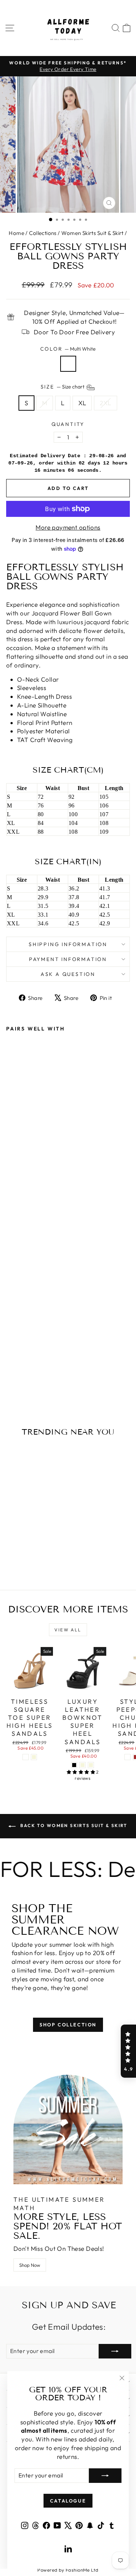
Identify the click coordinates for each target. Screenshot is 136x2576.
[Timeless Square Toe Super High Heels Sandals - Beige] (34, 1757)
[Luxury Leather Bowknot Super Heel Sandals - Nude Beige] (83, 1765)
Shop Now (30, 2265)
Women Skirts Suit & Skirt (92, 233)
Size (63, 387)
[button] (128, 2051)
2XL (105, 403)
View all (68, 1630)
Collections (43, 233)
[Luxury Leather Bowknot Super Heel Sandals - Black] (74, 1765)
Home (17, 233)
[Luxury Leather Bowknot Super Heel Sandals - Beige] (91, 1765)
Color (68, 349)
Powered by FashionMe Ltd (68, 2570)
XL (82, 403)
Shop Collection (68, 2025)
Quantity (68, 424)
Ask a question (68, 974)
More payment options (68, 527)
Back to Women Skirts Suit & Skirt (73, 1825)
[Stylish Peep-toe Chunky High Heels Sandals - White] (127, 1757)
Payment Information (68, 959)
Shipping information (68, 944)
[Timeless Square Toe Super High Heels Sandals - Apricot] (26, 1757)
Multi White (68, 364)
